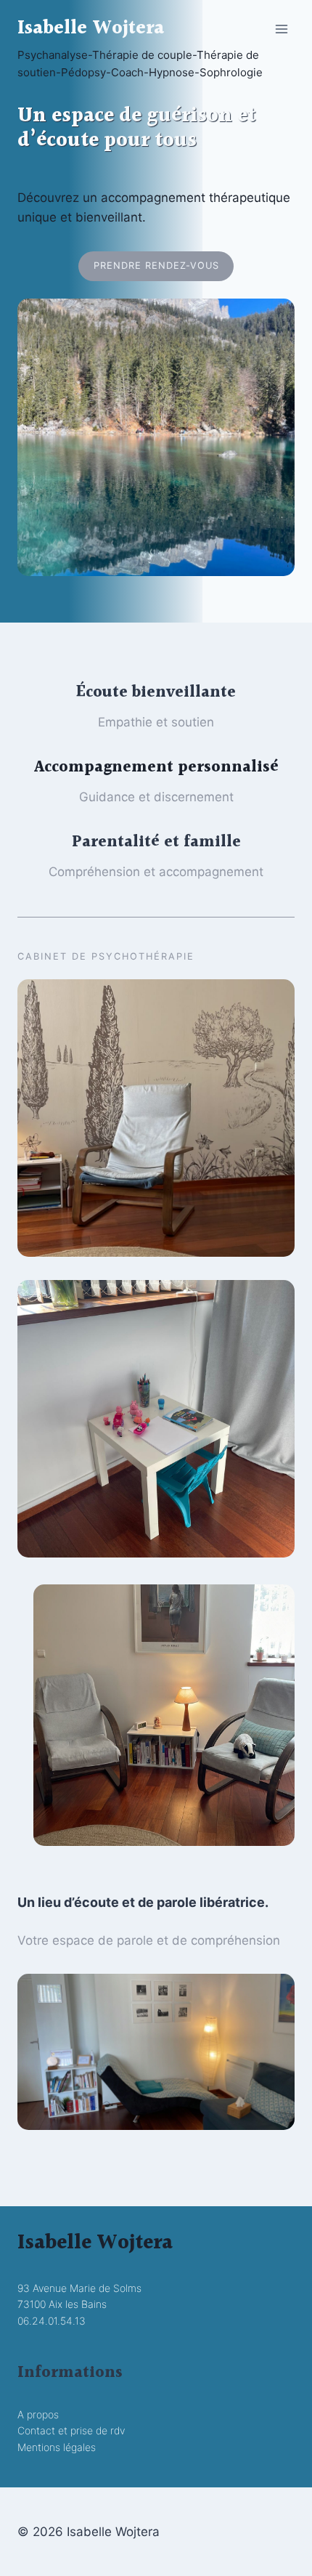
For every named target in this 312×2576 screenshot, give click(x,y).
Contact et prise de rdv (71, 2430)
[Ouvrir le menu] (281, 29)
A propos (38, 2414)
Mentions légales (57, 2447)
